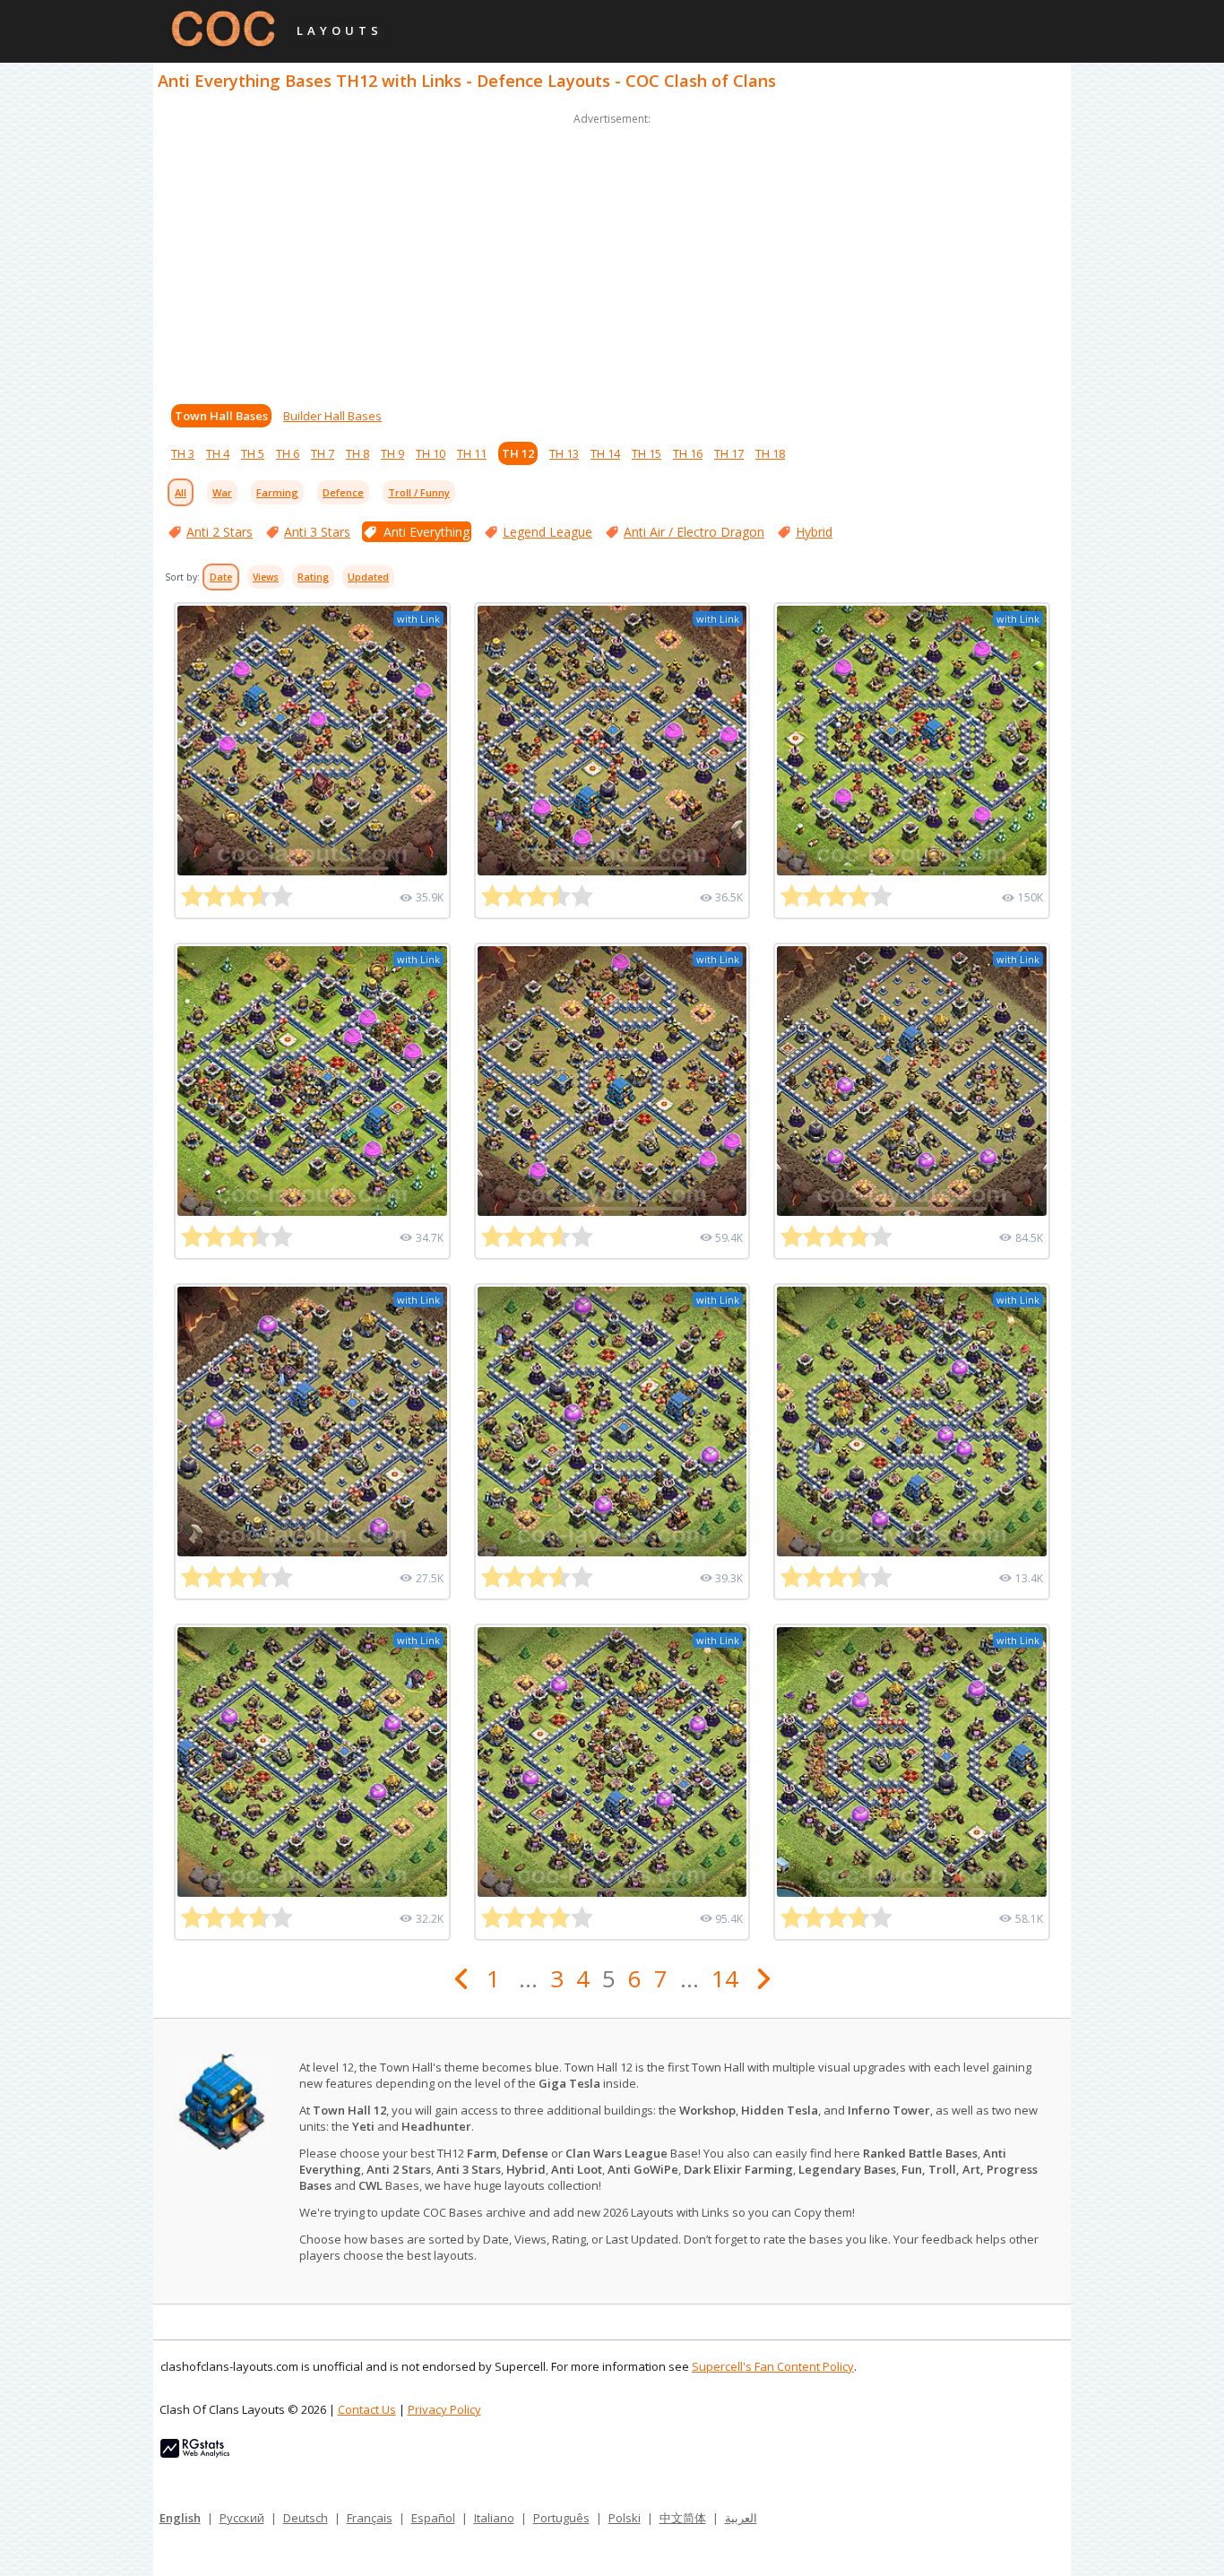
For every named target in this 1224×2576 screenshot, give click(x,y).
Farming (277, 492)
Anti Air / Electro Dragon (694, 532)
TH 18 (770, 453)
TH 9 (392, 453)
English (180, 2518)
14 (725, 1978)
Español (433, 2518)
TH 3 (183, 453)
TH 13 (564, 453)
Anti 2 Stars (220, 532)
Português (561, 2518)
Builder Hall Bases (332, 416)
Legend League (547, 532)
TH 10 (431, 453)
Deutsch (306, 2518)
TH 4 (218, 453)
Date (221, 577)
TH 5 (253, 453)
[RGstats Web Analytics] (195, 2453)
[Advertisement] (612, 254)
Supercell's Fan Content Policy (773, 2366)
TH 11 (472, 453)
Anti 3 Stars (317, 532)
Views (266, 577)
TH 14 (605, 453)
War (222, 492)
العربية (741, 2518)
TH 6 (288, 453)
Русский (242, 2518)
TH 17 (729, 453)
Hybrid (814, 532)
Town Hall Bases (221, 416)
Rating (313, 577)
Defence (343, 492)
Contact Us (367, 2409)
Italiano (494, 2518)
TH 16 (688, 453)
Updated (368, 577)
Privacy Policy (444, 2409)
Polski (625, 2518)
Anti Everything (427, 532)
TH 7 (323, 453)
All (181, 492)
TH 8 (358, 453)
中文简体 (683, 2518)
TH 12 (518, 453)
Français (370, 2518)
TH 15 (646, 453)
